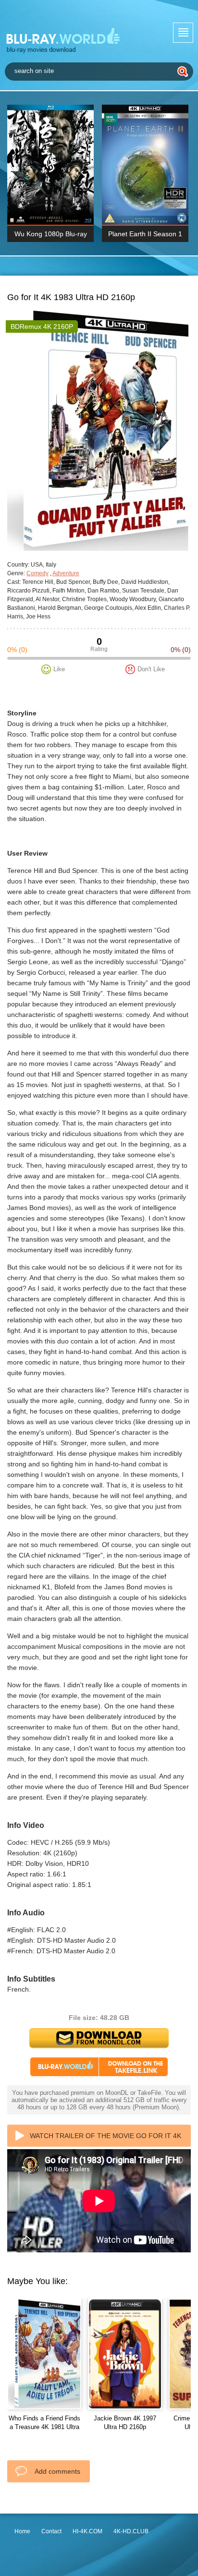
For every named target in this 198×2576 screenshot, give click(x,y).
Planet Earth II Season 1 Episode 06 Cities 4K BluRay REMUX (145, 236)
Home (22, 2531)
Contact (51, 2531)
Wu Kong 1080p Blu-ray (51, 234)
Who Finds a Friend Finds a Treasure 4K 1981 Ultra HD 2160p (44, 2427)
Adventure (66, 573)
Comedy (37, 573)
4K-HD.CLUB (131, 2531)
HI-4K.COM (87, 2531)
